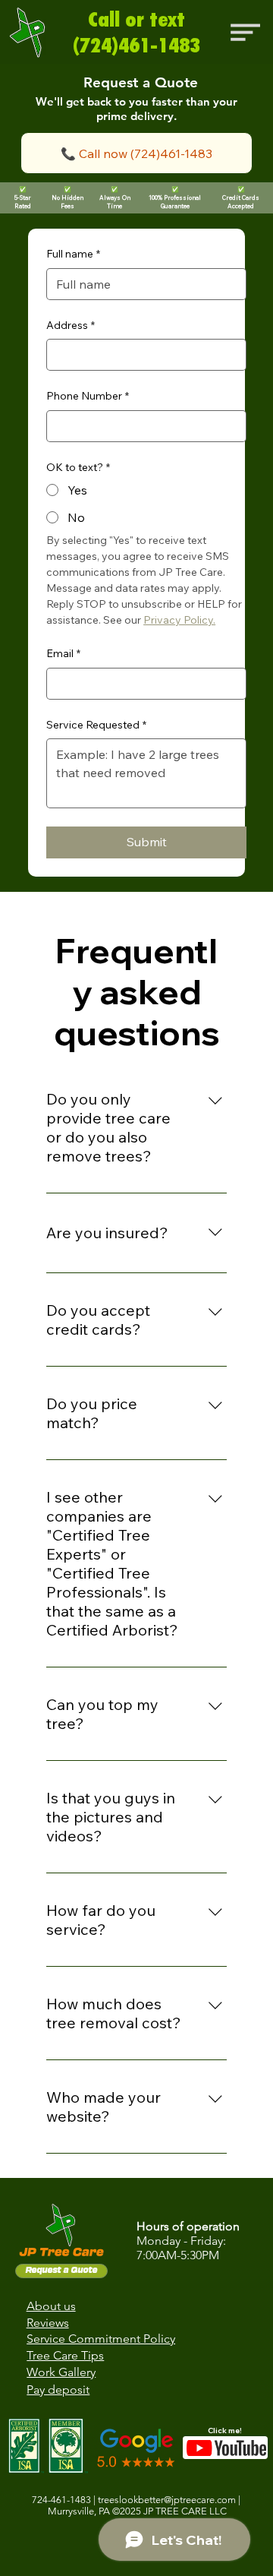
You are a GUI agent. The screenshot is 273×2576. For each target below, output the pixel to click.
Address (71, 325)
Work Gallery (61, 2372)
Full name (73, 254)
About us (51, 2306)
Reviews (48, 2323)
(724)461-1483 (136, 45)
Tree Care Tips (65, 2355)
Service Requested (96, 725)
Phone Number (88, 396)
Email (63, 653)
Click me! (225, 2430)
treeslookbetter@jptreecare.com (167, 2500)
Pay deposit (58, 2390)
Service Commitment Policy (101, 2339)
